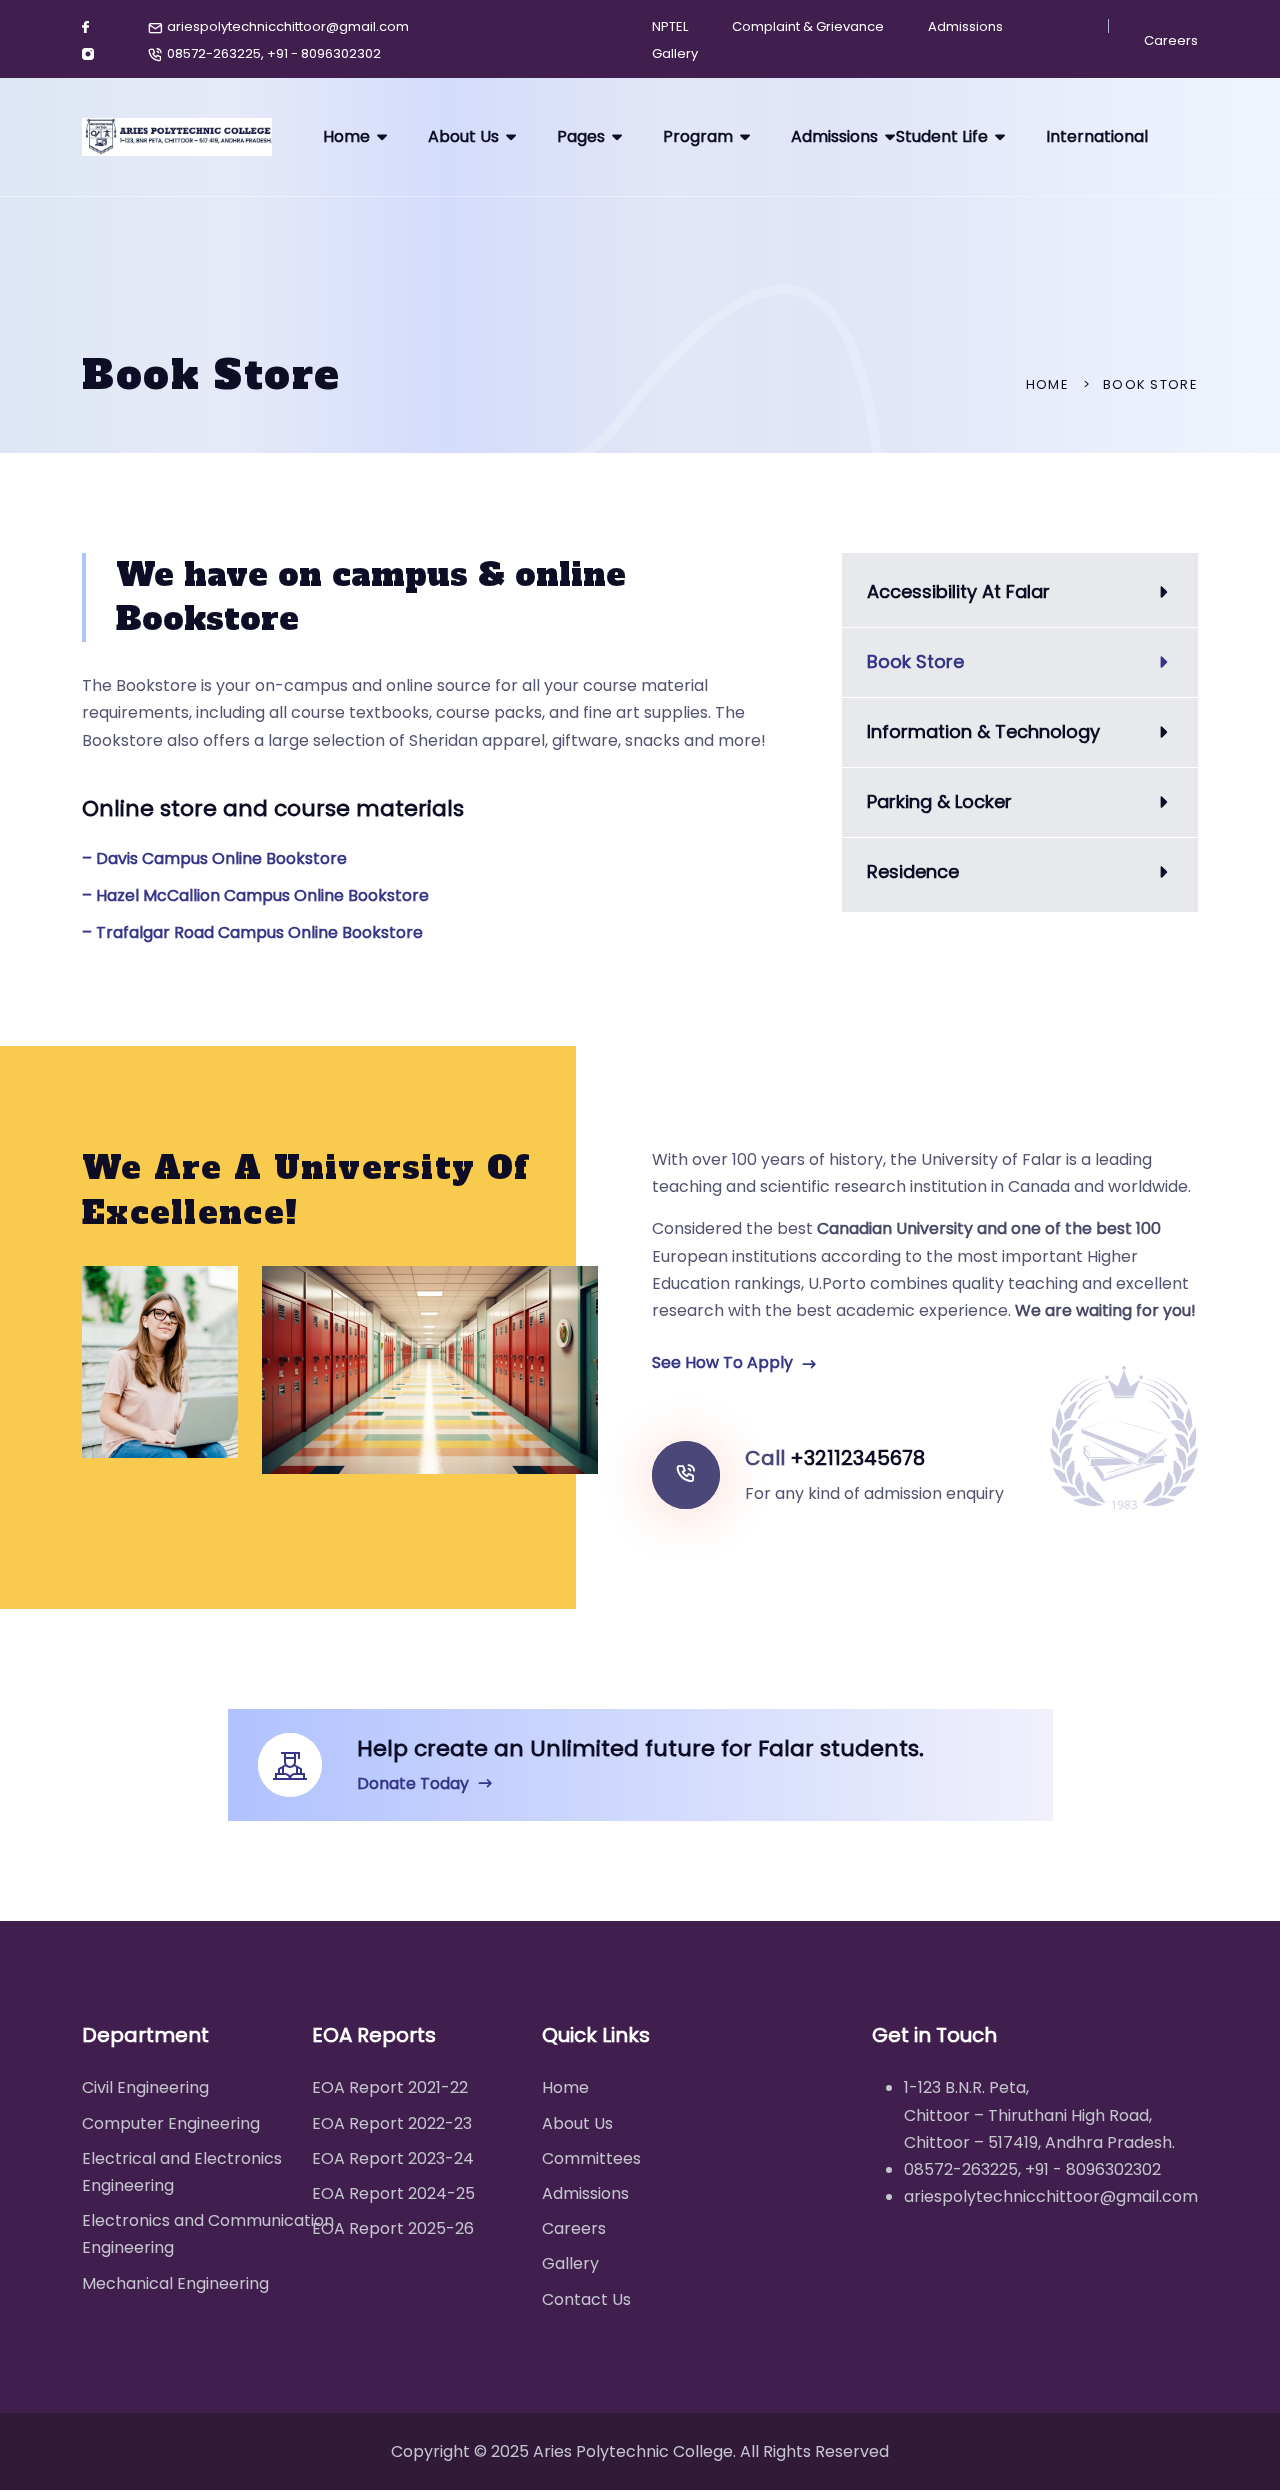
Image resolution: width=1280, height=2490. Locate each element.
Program (698, 136)
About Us (463, 136)
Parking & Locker (939, 801)
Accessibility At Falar (958, 591)
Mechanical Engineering (175, 2283)
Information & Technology (983, 731)
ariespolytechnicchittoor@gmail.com (288, 26)
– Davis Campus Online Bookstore (214, 858)
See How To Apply (724, 1362)
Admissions (965, 26)
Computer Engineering (171, 2123)
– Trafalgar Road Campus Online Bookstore (252, 932)
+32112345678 (857, 1458)
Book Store (915, 661)
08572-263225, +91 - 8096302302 (274, 53)
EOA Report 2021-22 (390, 2087)
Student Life (942, 136)
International (1097, 136)
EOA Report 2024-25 (393, 2193)
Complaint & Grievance (808, 26)
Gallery (675, 53)
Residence (913, 871)
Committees (591, 2158)
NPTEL (670, 26)
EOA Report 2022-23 (392, 2123)
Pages (581, 136)
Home (346, 136)
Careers (1171, 40)
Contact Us (586, 2299)
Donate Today (415, 1783)
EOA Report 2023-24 (393, 2158)
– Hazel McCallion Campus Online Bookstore (255, 895)
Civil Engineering (145, 2087)
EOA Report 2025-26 (393, 2228)
